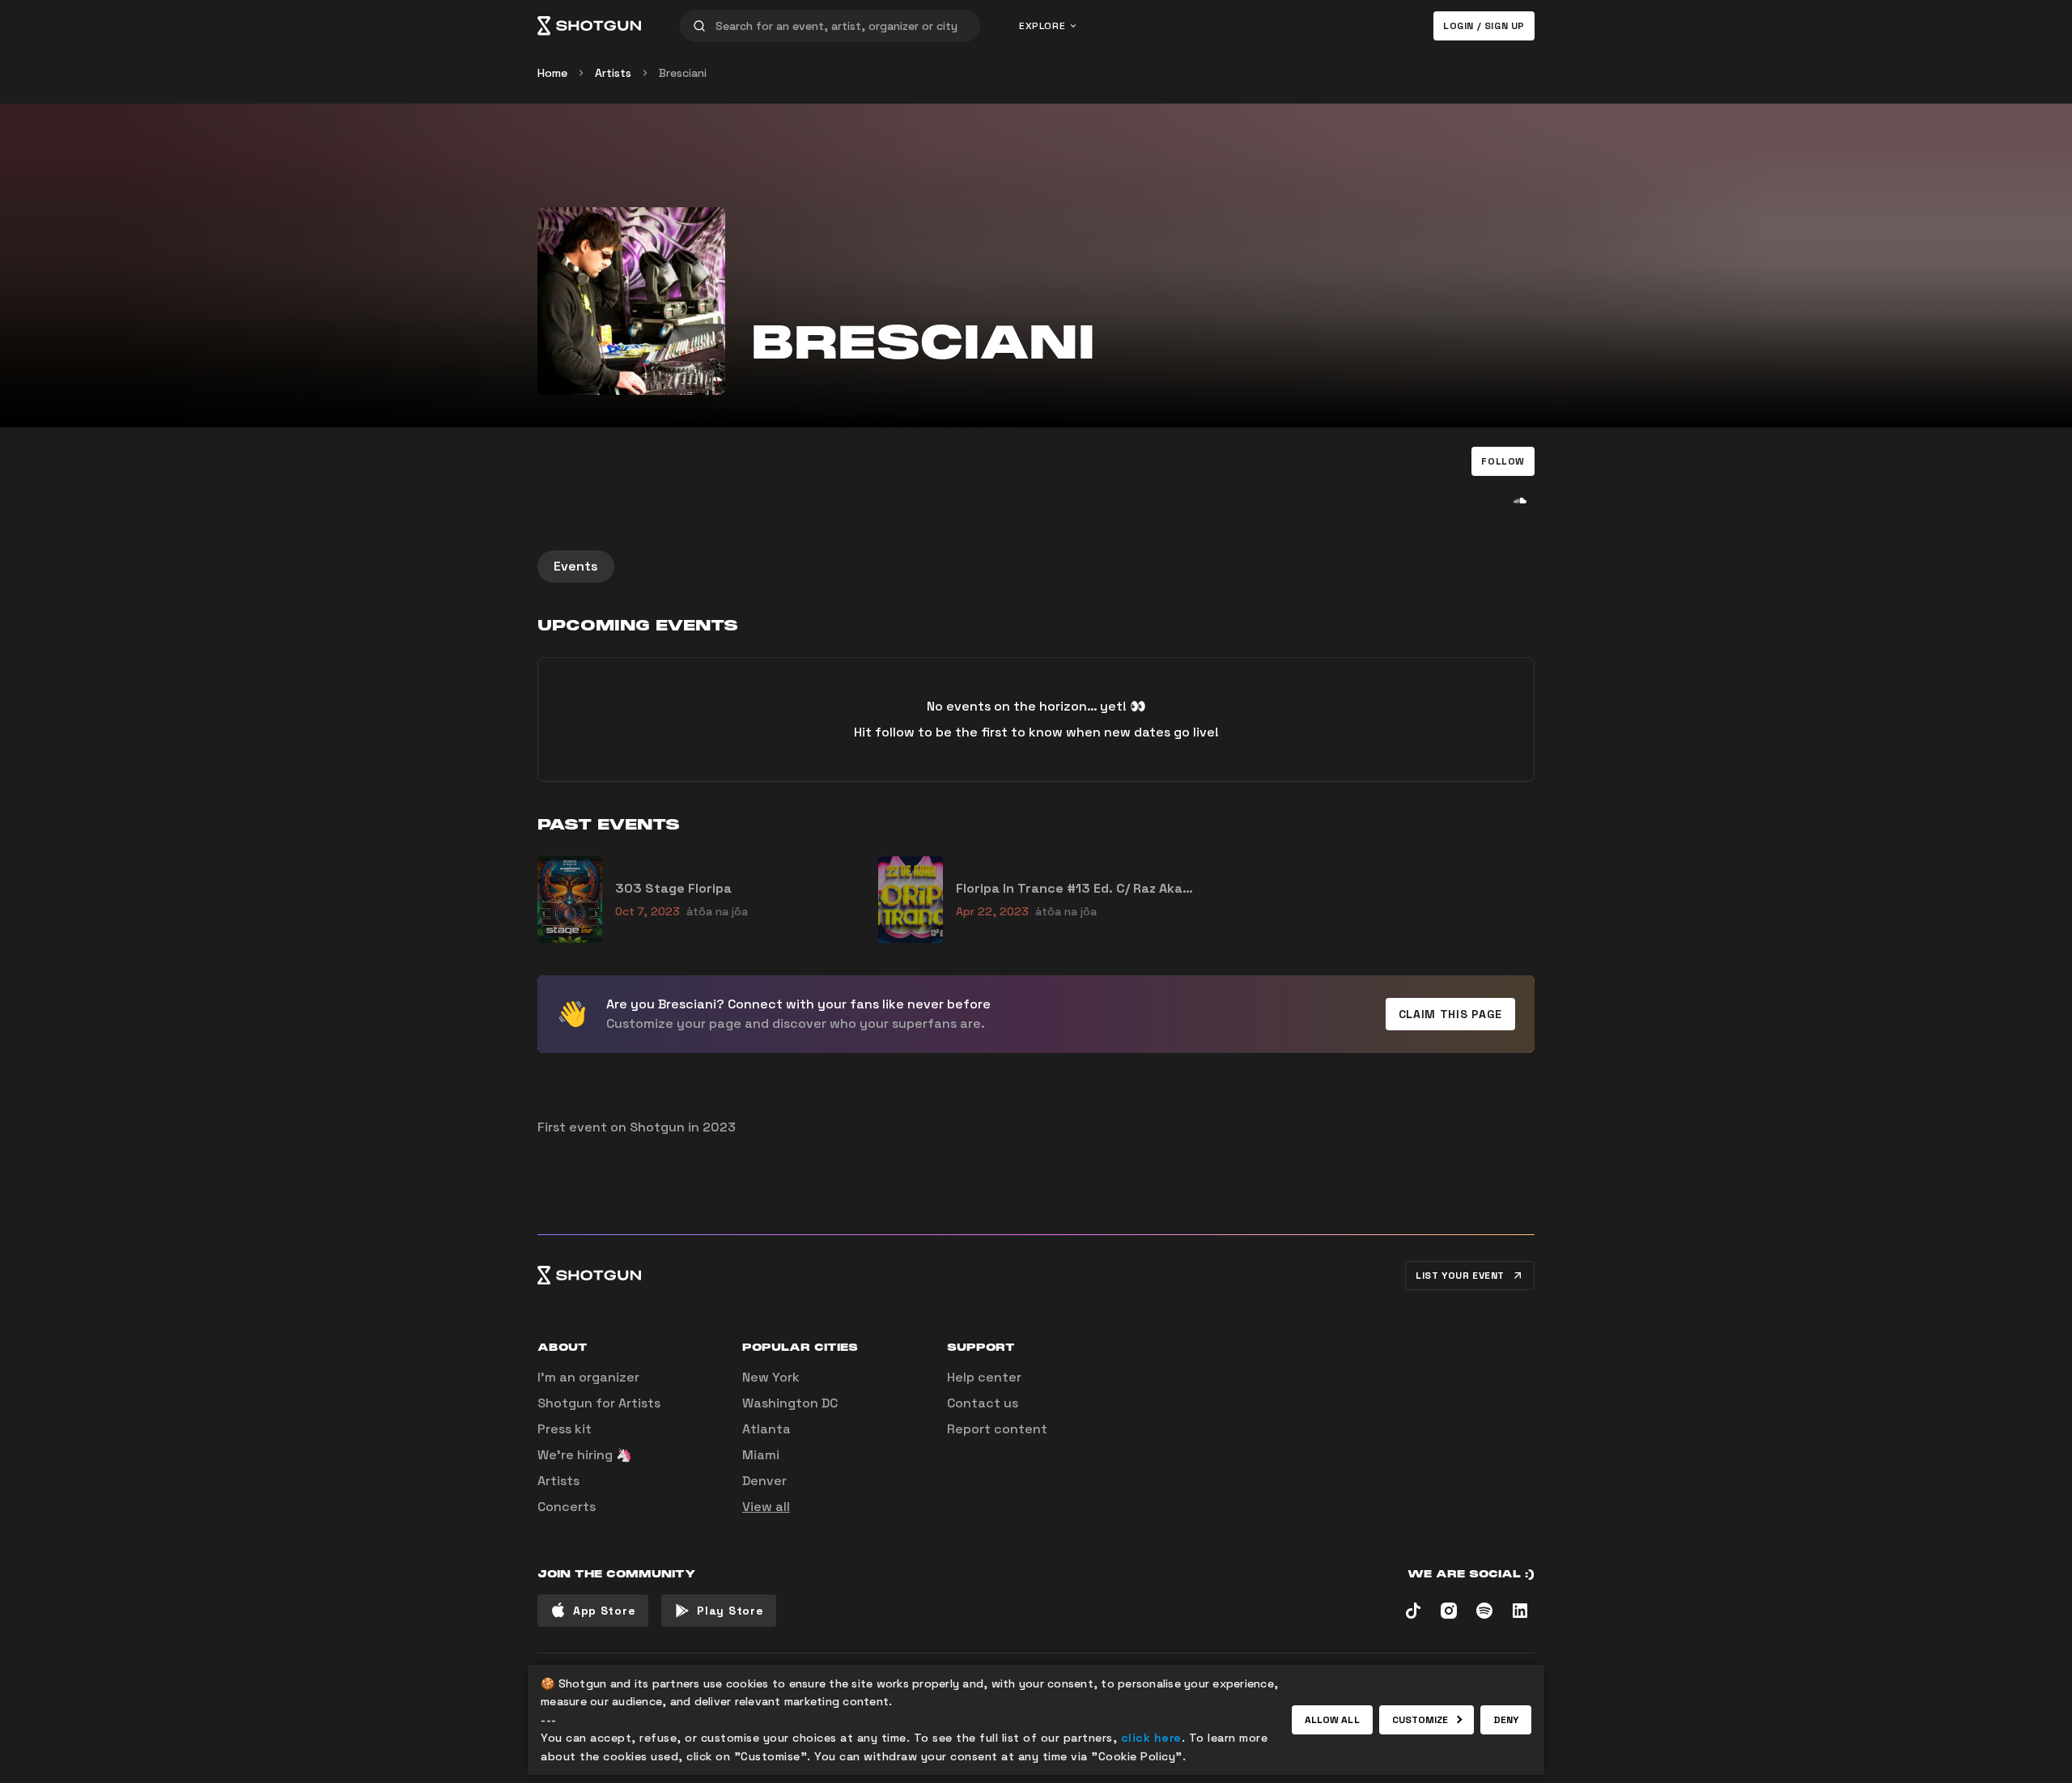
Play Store (730, 1611)
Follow (1503, 461)
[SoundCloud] (1520, 500)
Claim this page (1451, 1014)
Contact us (983, 1403)
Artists (613, 73)
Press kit (565, 1429)
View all (766, 1507)
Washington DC (790, 1403)
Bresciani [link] (683, 73)
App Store (604, 1611)
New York (771, 1377)
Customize (1420, 1720)
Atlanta (766, 1429)
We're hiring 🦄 (585, 1455)
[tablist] (1036, 567)
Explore (1042, 26)
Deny (1506, 1720)
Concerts (567, 1507)
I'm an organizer (588, 1377)
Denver (764, 1481)
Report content (997, 1429)
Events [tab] (576, 566)
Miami (761, 1455)
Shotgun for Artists (599, 1403)
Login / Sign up (1484, 26)
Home (552, 73)
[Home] (589, 26)
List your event (1460, 1276)
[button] (1503, 461)
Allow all (1332, 1720)
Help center (984, 1377)
